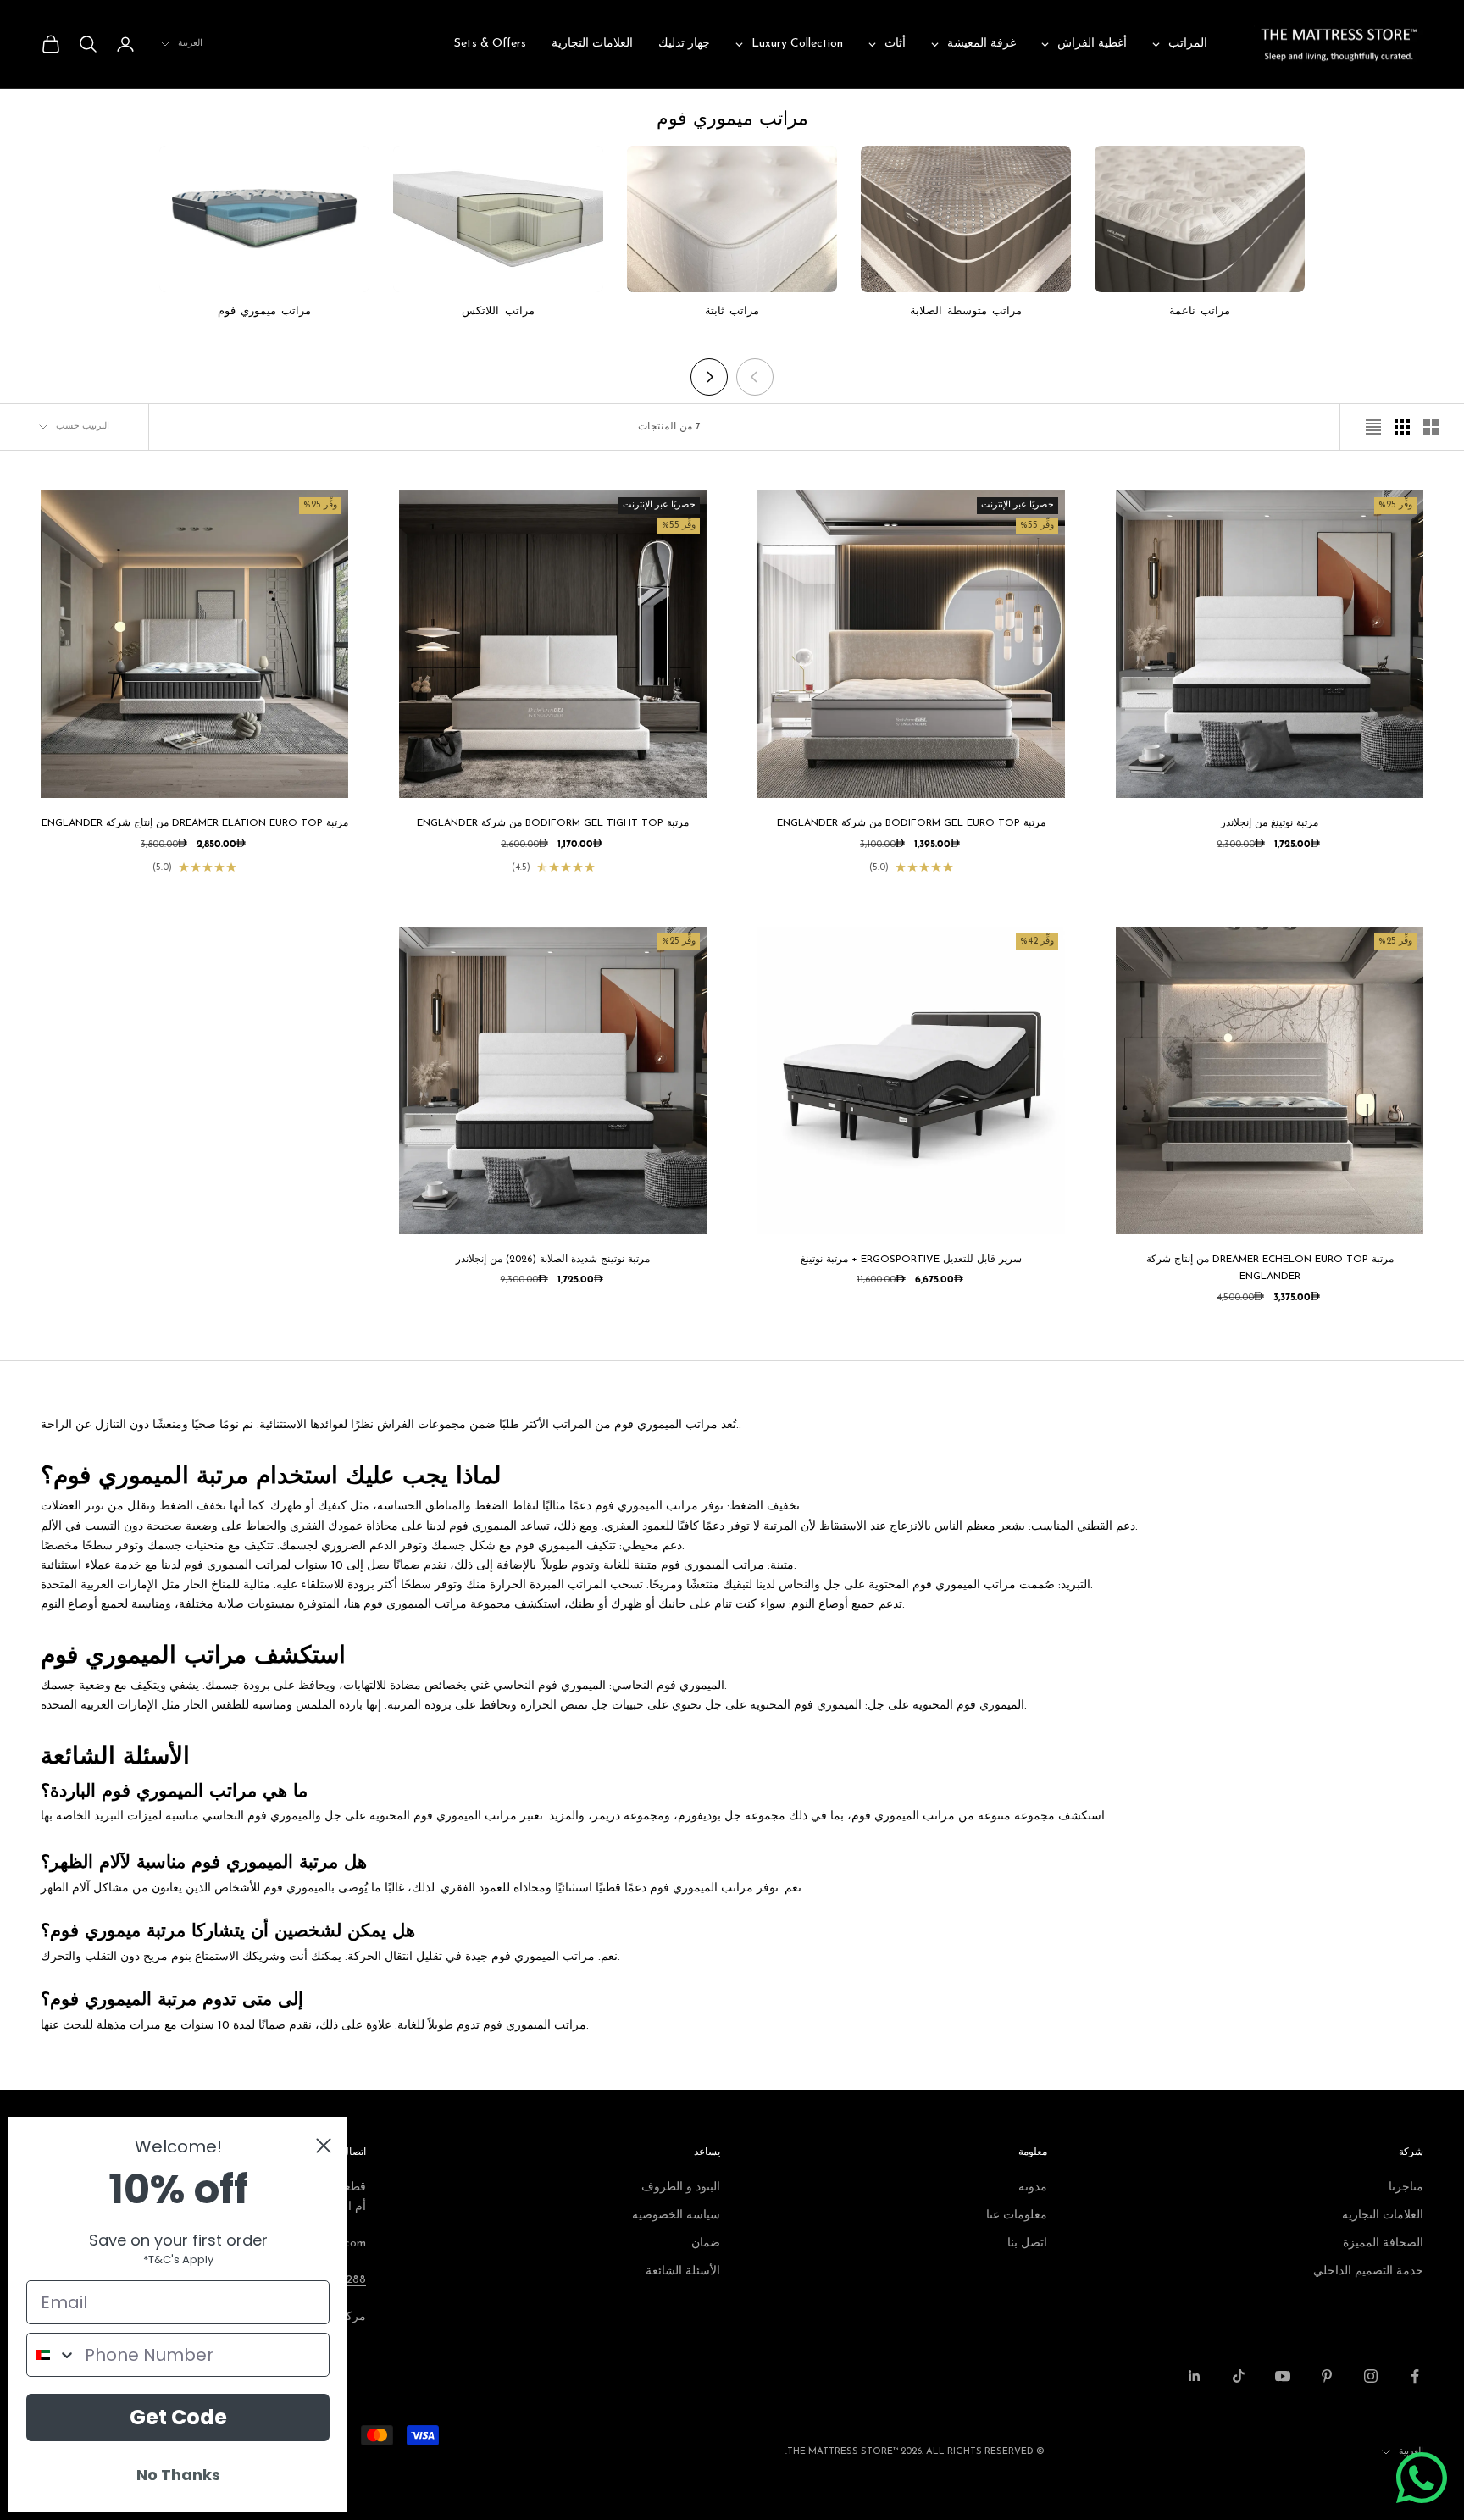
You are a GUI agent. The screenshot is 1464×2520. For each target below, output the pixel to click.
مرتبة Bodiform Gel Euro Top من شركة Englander (911, 823)
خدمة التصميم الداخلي (1368, 2271)
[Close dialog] (324, 2146)
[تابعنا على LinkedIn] (1195, 2376)
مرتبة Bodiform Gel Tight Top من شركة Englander (553, 823)
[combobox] (52, 2355)
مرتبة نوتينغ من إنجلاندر (1270, 823)
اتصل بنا (1027, 2243)
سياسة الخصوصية (676, 2215)
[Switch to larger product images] (1431, 427)
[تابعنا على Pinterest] (1327, 2376)
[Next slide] (709, 377)
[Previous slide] (755, 377)
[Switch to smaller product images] (1402, 427)
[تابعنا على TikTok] (1239, 2376)
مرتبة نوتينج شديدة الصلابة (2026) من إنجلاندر (553, 1260)
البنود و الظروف (681, 2188)
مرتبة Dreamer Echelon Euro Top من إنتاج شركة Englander (1270, 1268)
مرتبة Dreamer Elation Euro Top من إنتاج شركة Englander (195, 823)
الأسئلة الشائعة (683, 2271)
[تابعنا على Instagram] (1371, 2376)
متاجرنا (1406, 2188)
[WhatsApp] (1422, 2478)
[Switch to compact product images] (1373, 427)
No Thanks (178, 2475)
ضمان (706, 2243)
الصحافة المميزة (1383, 2243)
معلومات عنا (1017, 2215)
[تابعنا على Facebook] (1415, 2376)
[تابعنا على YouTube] (1283, 2376)
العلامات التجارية (1383, 2215)
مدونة (1033, 2188)
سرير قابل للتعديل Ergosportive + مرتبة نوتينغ (911, 1260)
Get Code (178, 2417)
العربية (190, 44)
